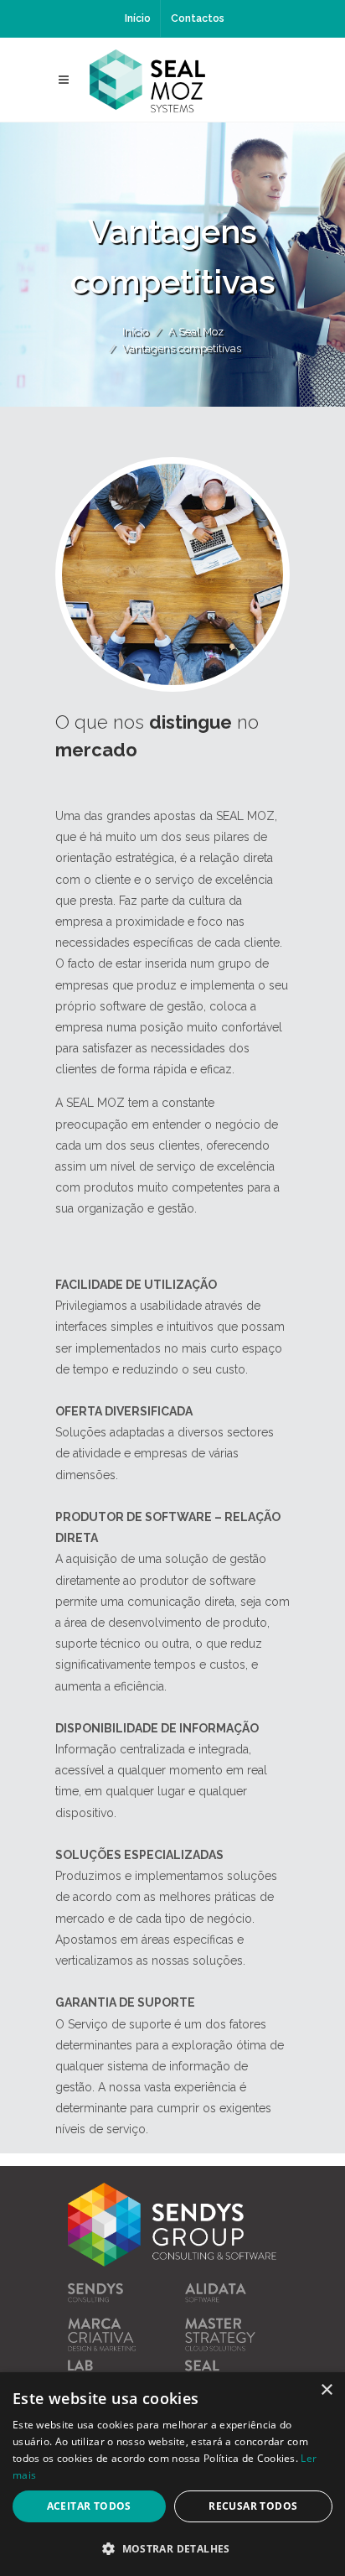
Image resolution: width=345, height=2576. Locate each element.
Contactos (198, 18)
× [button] (326, 2390)
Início (138, 18)
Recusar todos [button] (253, 2506)
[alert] (172, 2474)
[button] (172, 2548)
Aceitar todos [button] (89, 2506)
